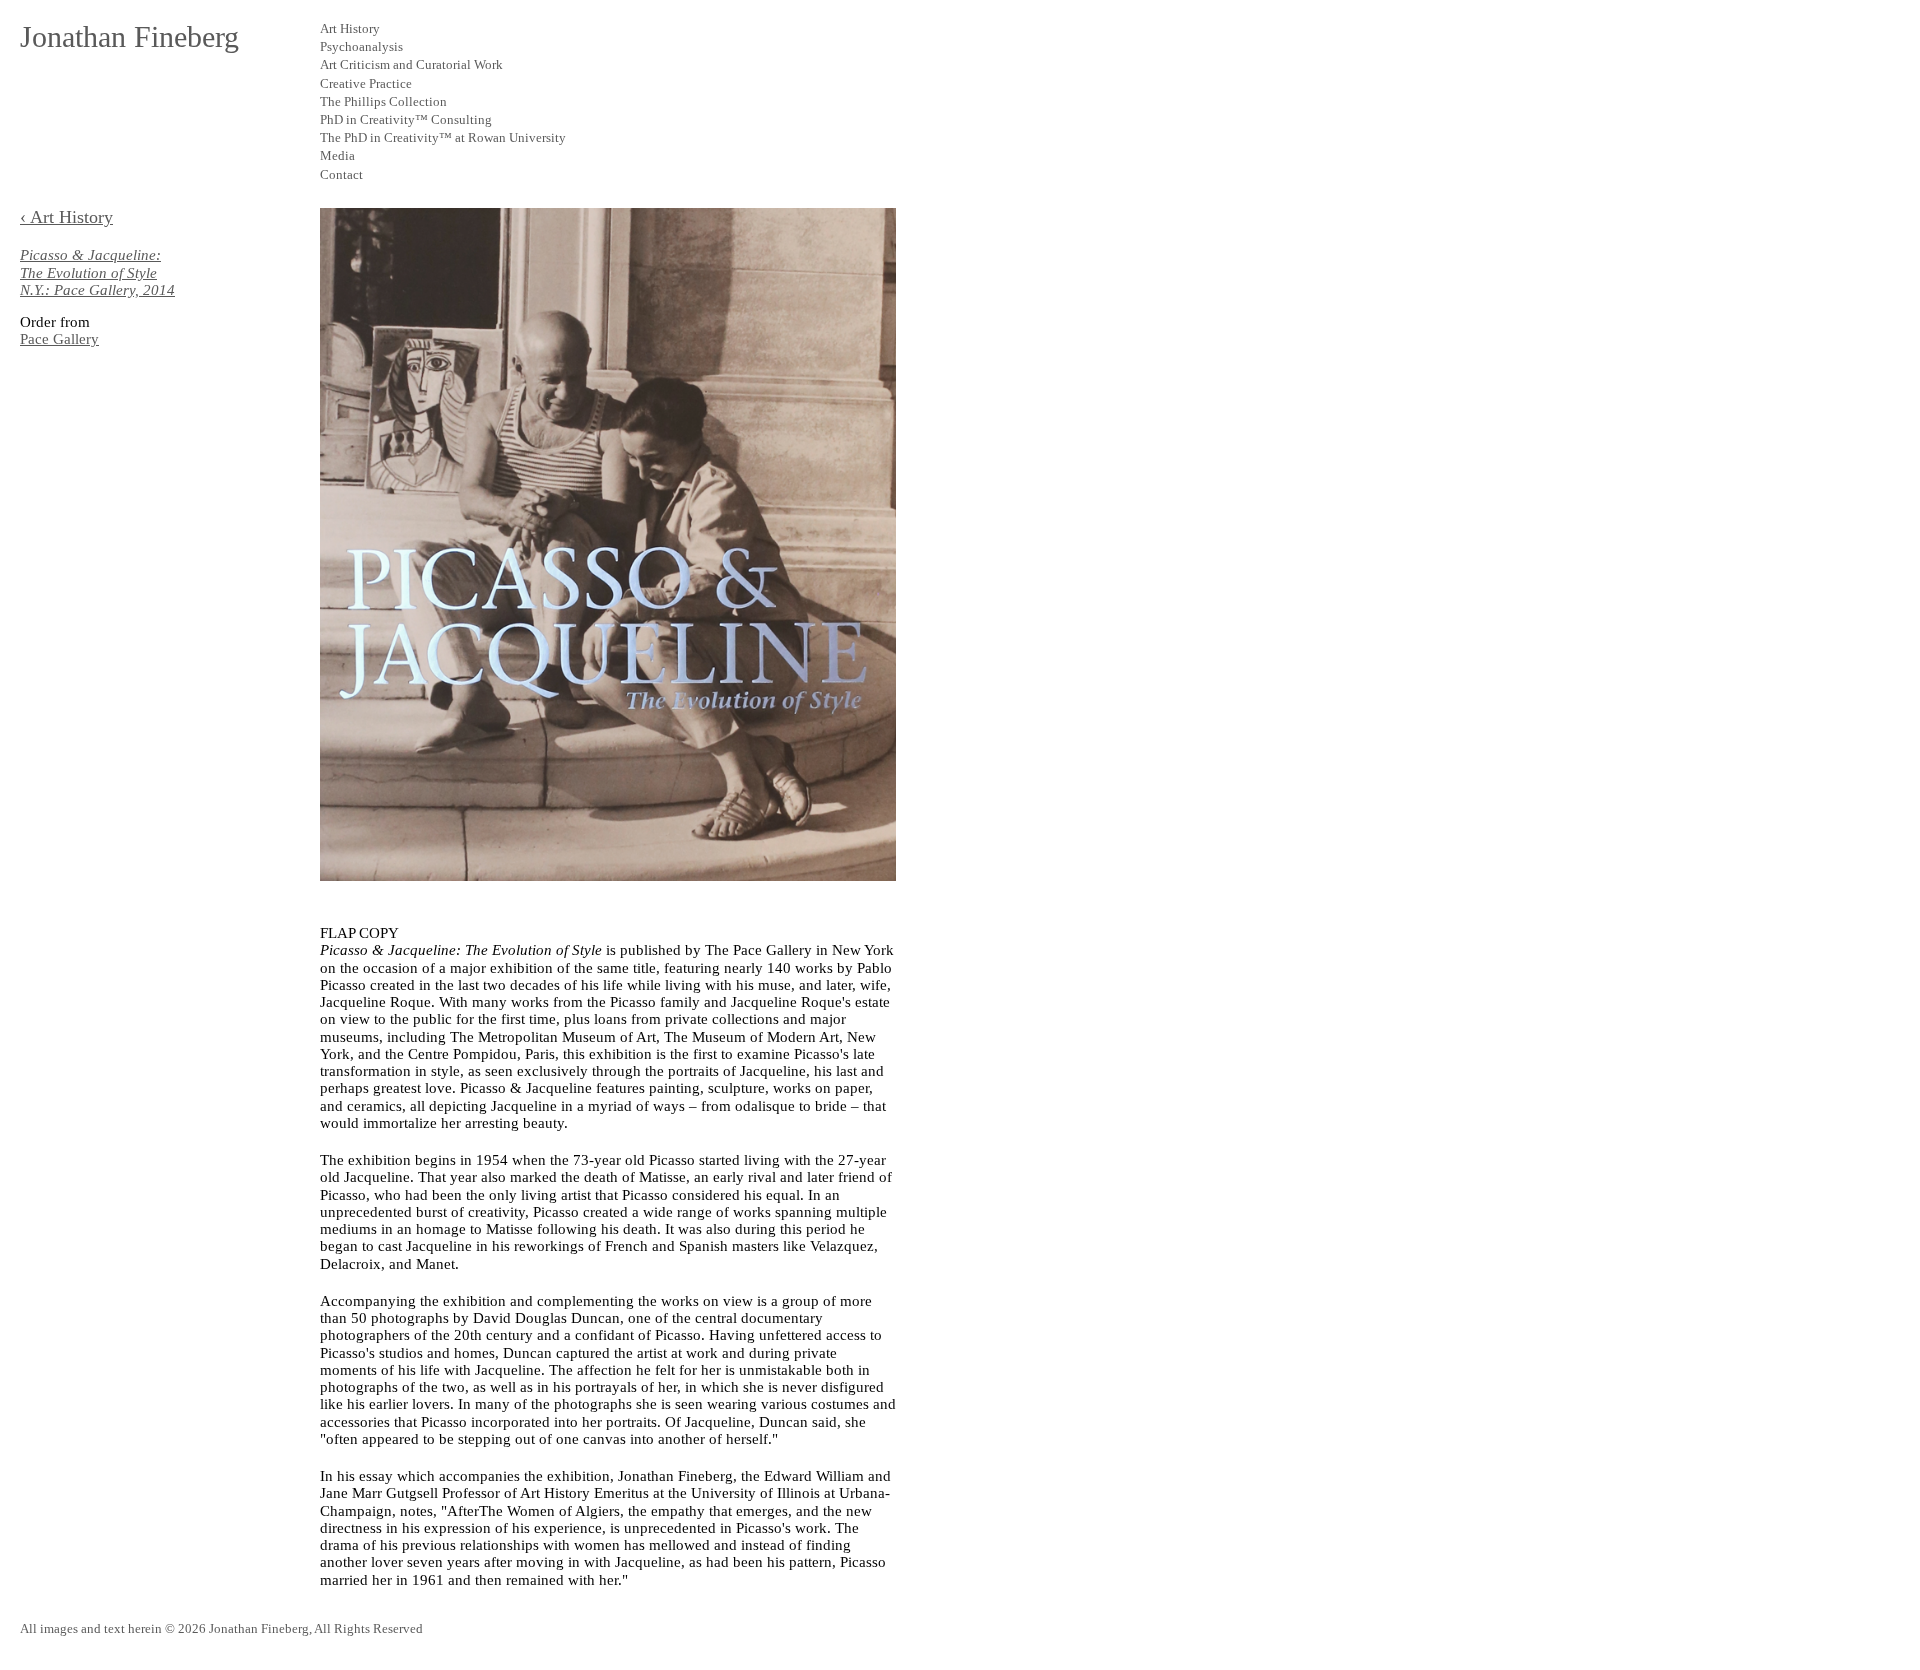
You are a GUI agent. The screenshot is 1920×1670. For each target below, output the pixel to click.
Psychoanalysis (361, 46)
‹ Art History (66, 217)
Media (337, 155)
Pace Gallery (59, 339)
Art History (350, 28)
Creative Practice (366, 83)
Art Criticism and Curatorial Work (411, 64)
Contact (341, 174)
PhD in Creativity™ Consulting (406, 119)
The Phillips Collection (383, 101)
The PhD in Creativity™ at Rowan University (443, 137)
